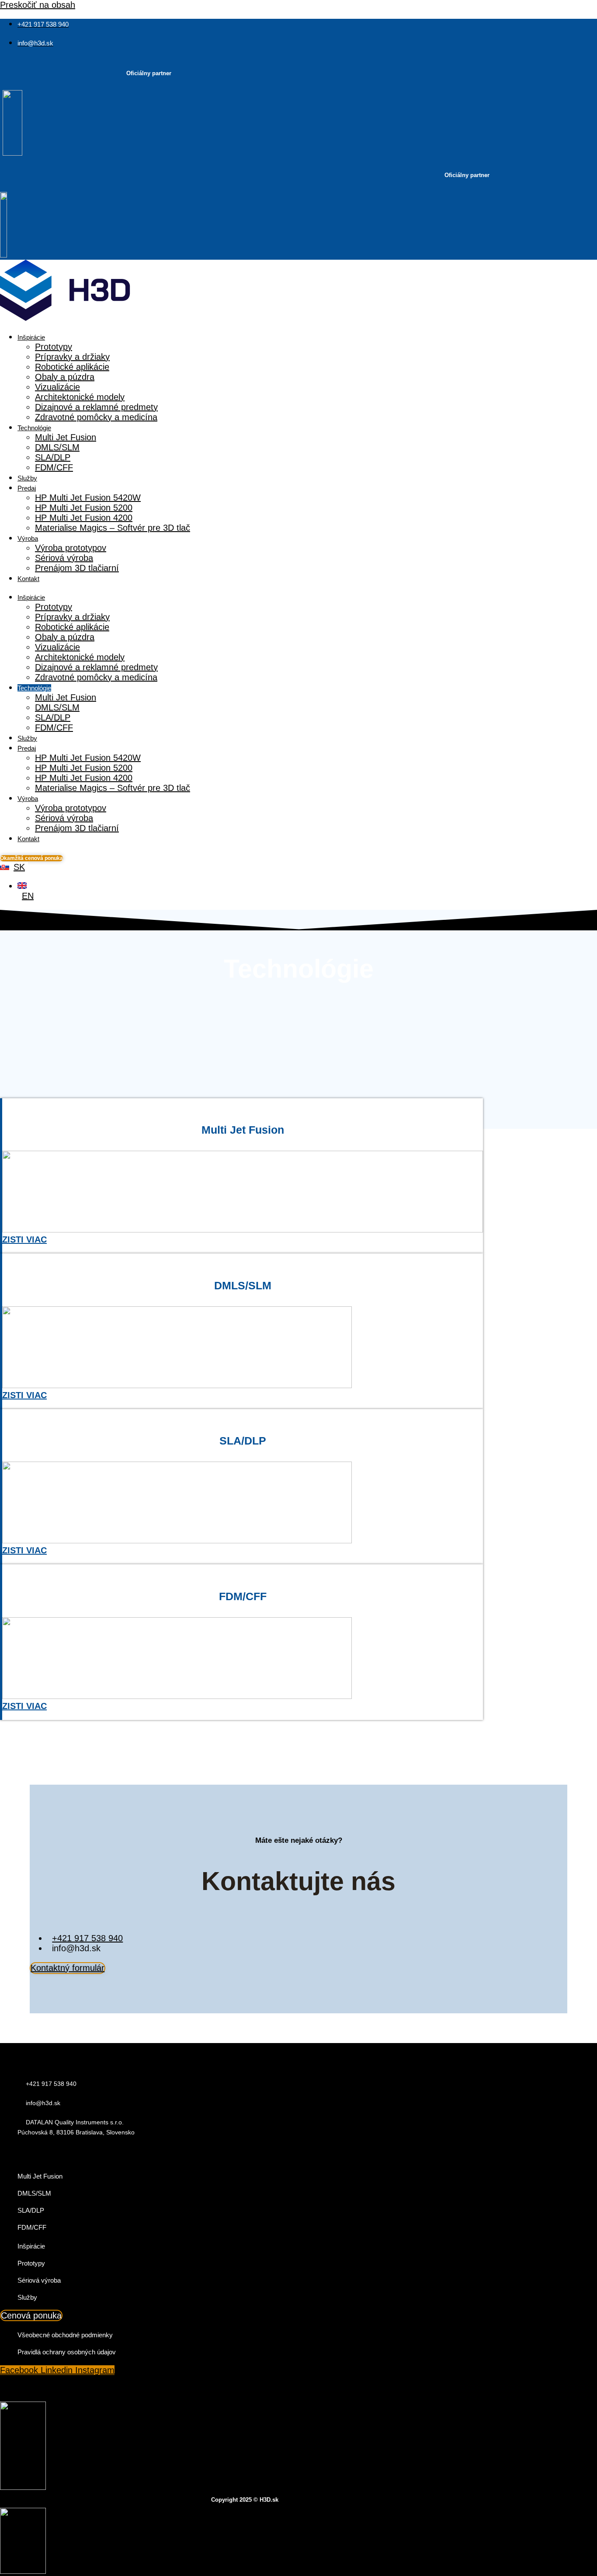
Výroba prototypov (71, 548)
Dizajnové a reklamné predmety (96, 407)
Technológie (34, 428)
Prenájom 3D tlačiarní (77, 568)
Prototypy (54, 347)
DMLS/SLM (57, 447)
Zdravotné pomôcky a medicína (96, 417)
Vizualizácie (57, 387)
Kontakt (28, 579)
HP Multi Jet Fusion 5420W (88, 498)
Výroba (28, 538)
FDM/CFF (54, 467)
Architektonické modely (80, 397)
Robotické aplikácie (72, 367)
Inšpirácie (31, 337)
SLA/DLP (53, 457)
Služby (27, 478)
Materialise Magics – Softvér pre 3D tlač (113, 528)
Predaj (27, 488)
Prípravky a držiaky (72, 357)
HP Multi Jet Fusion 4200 (84, 518)
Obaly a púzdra (65, 377)
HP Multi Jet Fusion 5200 (84, 508)
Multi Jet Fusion (66, 437)
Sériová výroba (64, 558)
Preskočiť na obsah (38, 5)
